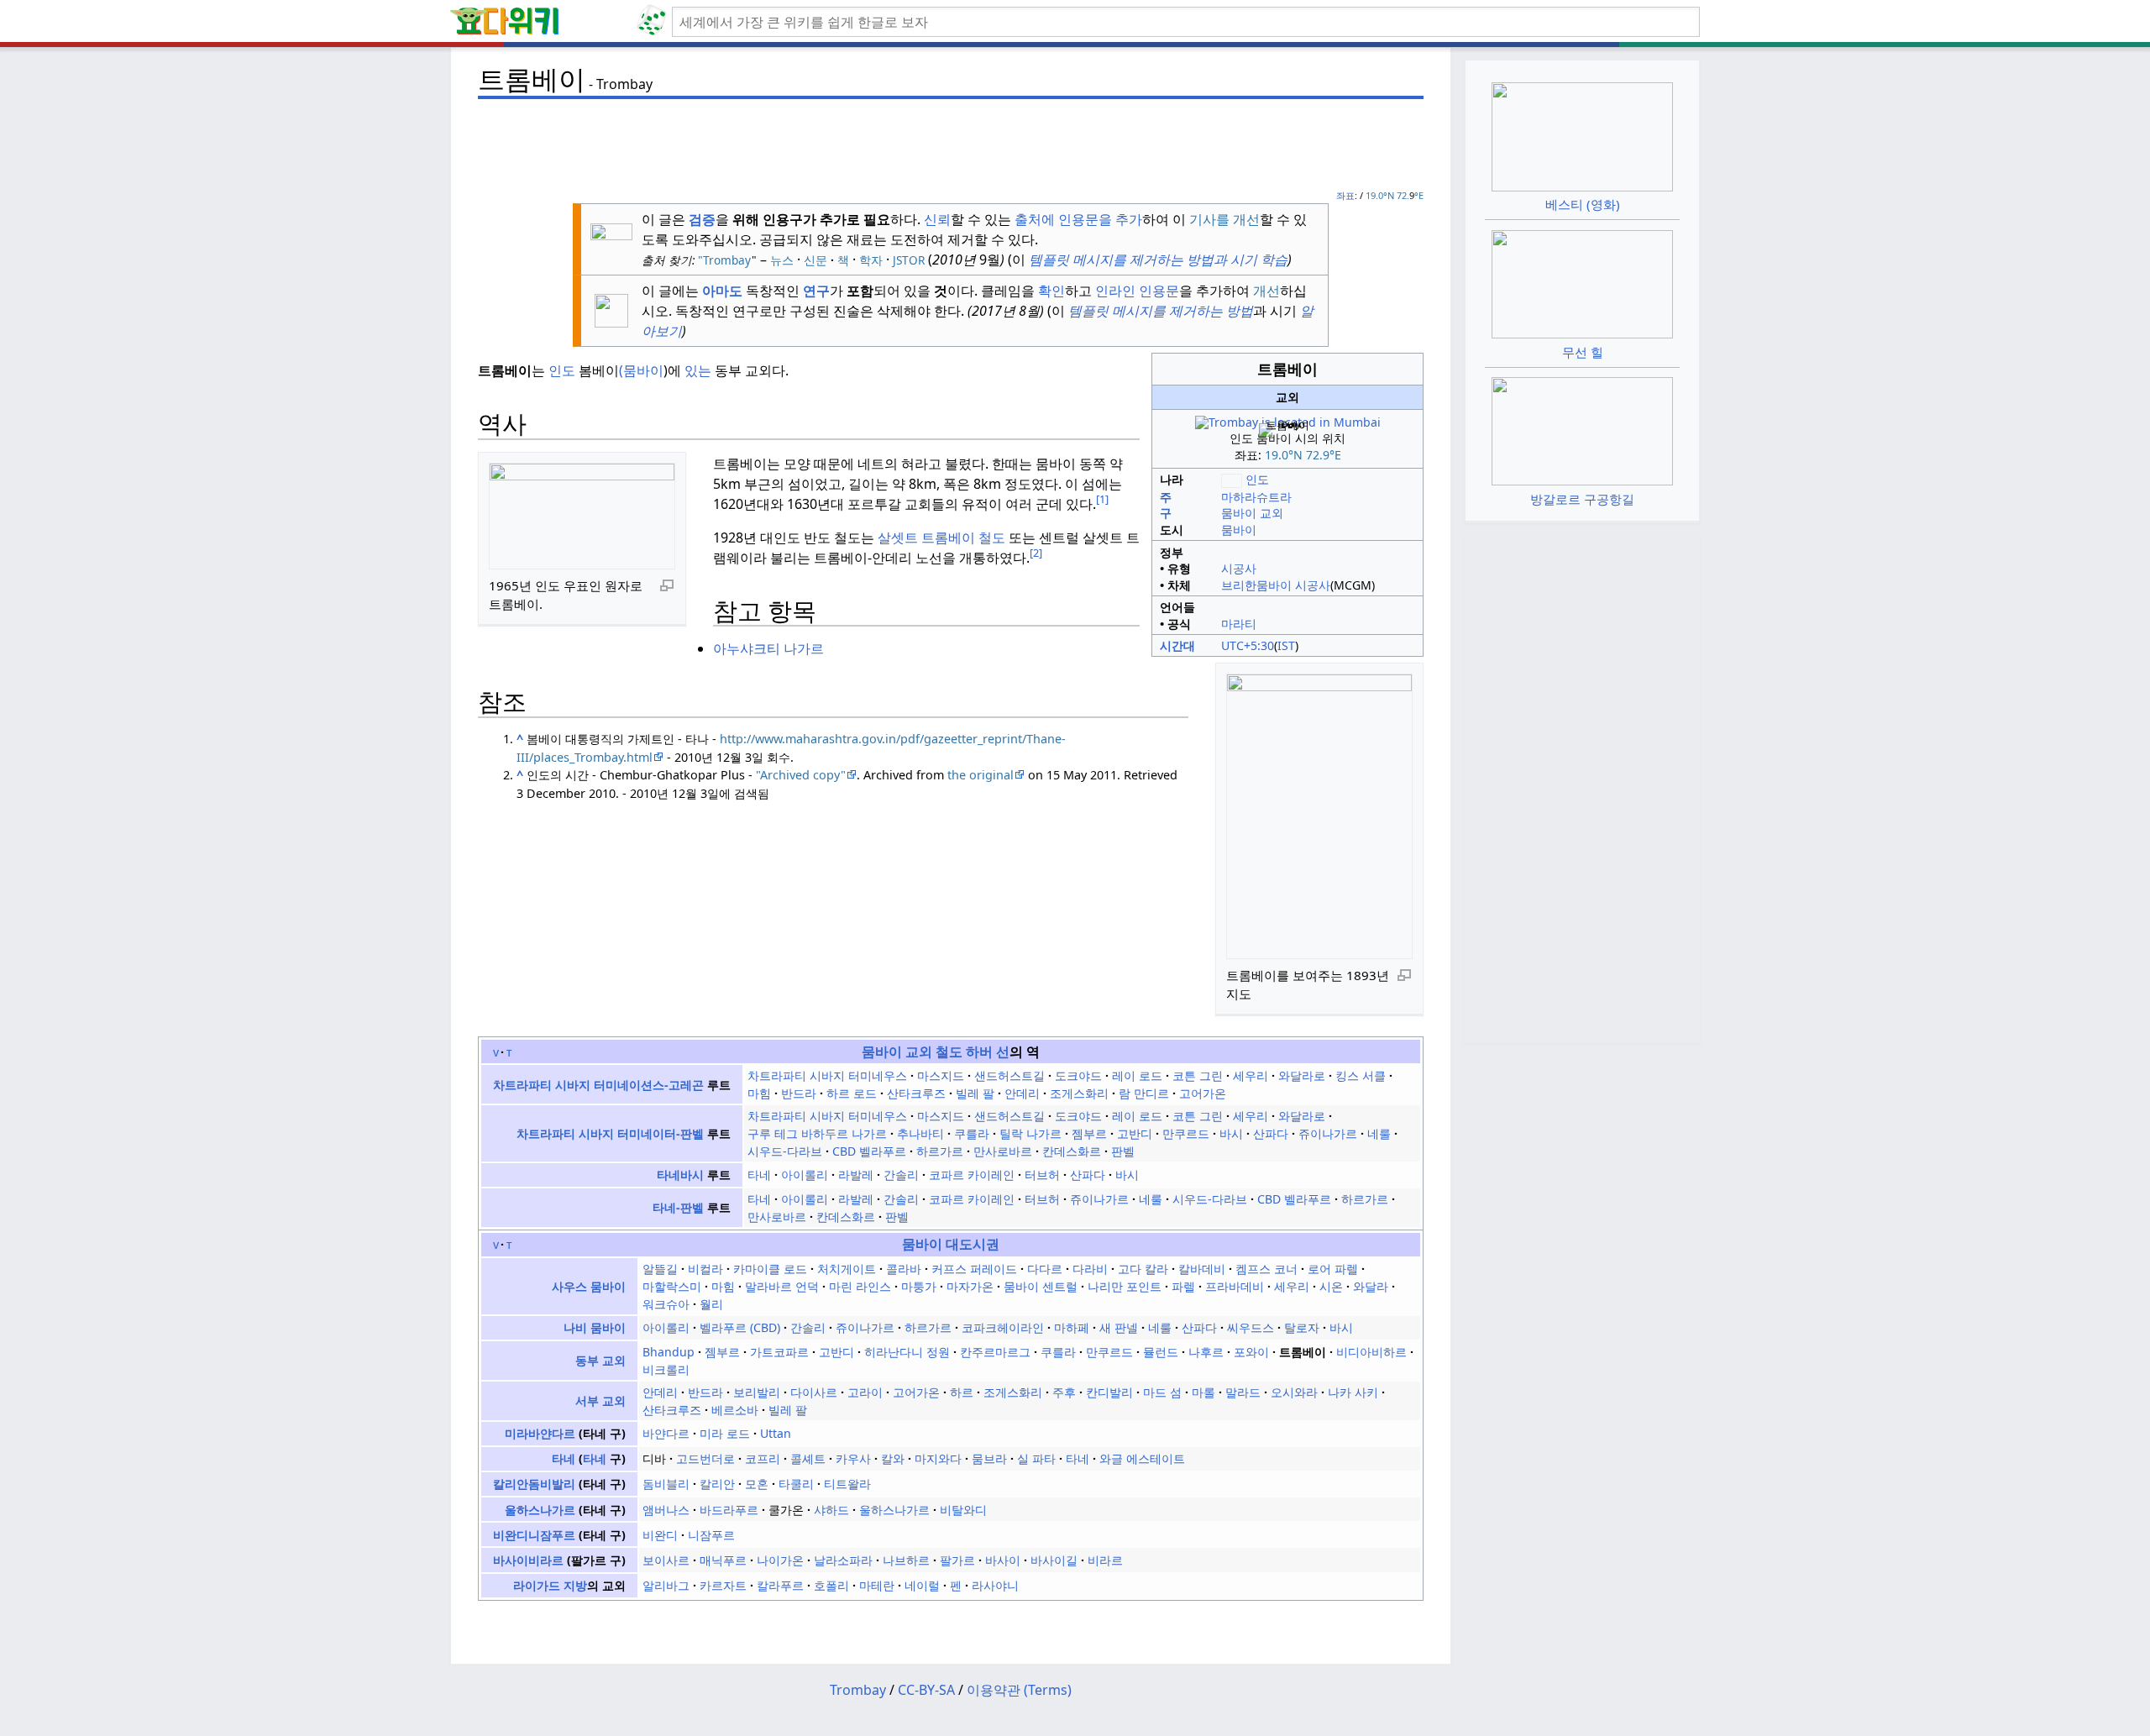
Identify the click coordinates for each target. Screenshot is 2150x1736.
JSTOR (909, 260)
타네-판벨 (678, 1207)
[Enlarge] (667, 585)
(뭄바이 (641, 370)
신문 (815, 260)
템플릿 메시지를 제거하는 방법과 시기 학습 (1156, 260)
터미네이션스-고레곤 (649, 1085)
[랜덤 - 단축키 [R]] (655, 22)
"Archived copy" (801, 775)
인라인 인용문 (1137, 291)
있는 (698, 370)
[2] (1036, 553)
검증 (702, 219)
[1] (1102, 499)
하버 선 (988, 1052)
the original (981, 775)
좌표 (1345, 195)
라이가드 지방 (550, 1585)
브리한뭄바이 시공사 (1276, 585)
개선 (1266, 291)
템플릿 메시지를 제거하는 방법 (1159, 311)
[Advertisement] (951, 144)
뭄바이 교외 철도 (912, 1052)
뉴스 (782, 260)
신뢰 (937, 219)
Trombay (858, 1690)
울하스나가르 (540, 1510)
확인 (1051, 291)
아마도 (722, 291)
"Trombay (723, 260)
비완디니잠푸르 (534, 1535)
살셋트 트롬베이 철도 (941, 538)
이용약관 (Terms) (1019, 1690)
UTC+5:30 (1248, 645)
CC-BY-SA (926, 1690)
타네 (564, 1458)
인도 (562, 370)
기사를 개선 (1224, 219)
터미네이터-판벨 (661, 1133)
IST (1286, 645)
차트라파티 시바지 (542, 1085)
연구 (816, 291)
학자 (871, 260)
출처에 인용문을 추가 (1078, 219)
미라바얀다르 (540, 1433)
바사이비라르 (528, 1560)
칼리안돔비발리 (534, 1484)
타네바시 (680, 1175)
